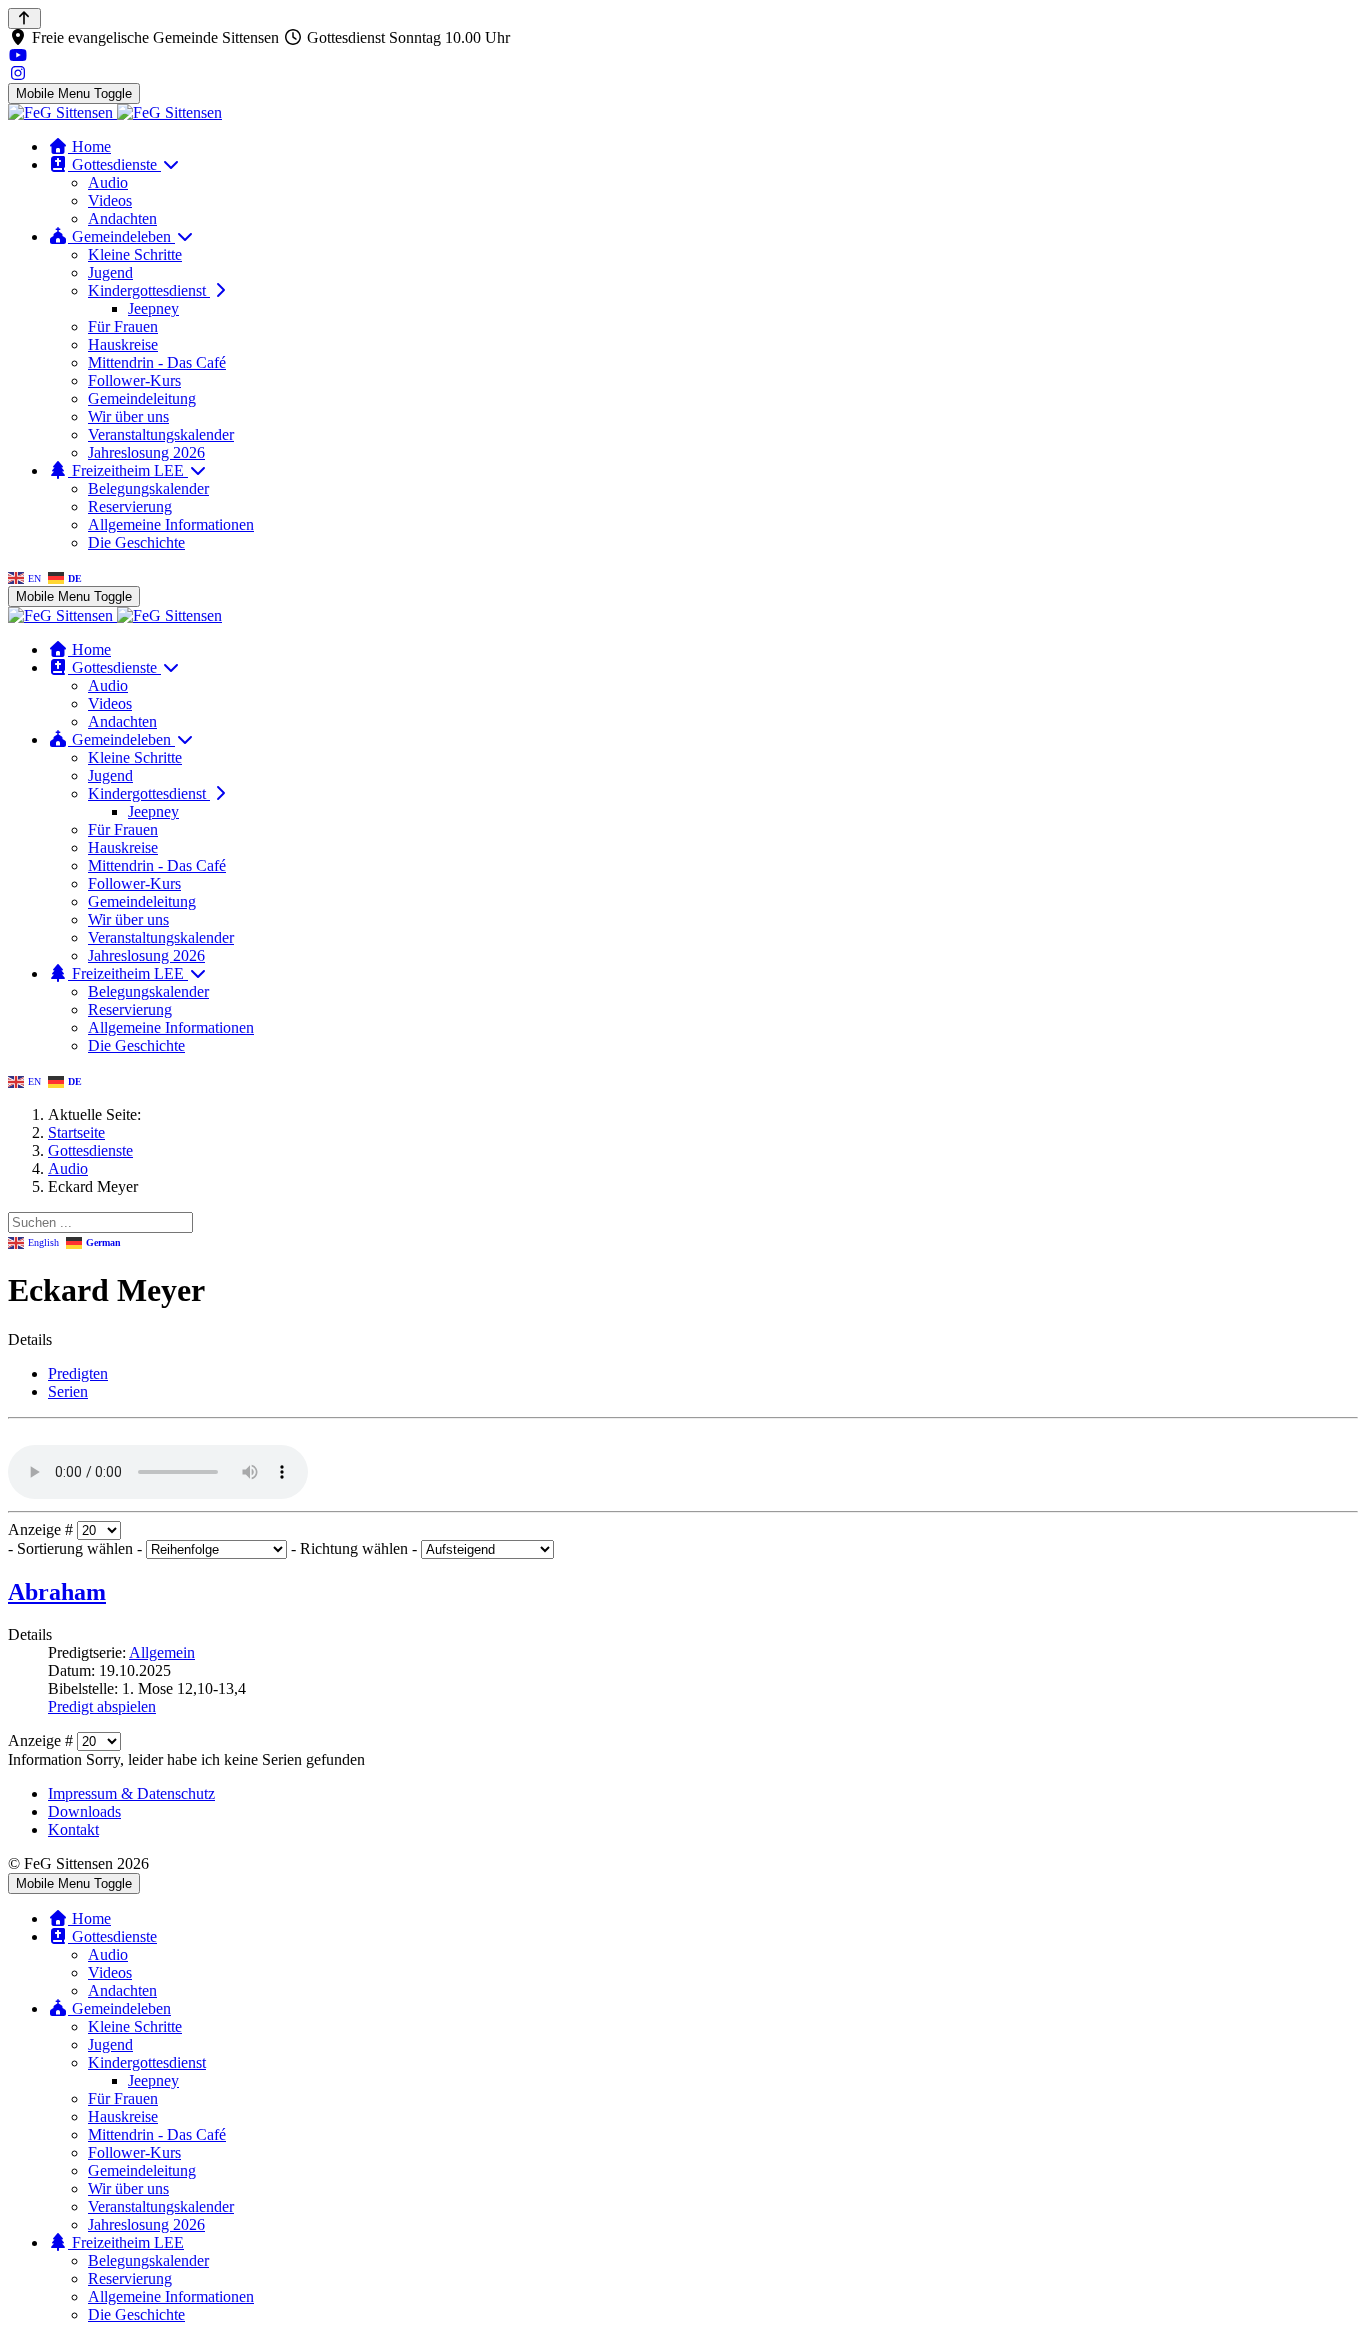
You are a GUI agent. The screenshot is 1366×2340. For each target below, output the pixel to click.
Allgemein (162, 1652)
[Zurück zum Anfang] (24, 18)
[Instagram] (18, 73)
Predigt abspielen (102, 1706)
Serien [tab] (68, 1391)
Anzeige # (42, 1529)
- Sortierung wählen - (77, 1548)
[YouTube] (18, 55)
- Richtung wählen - (356, 1548)
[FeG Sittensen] (115, 112)
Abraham (57, 1592)
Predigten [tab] (78, 1373)
